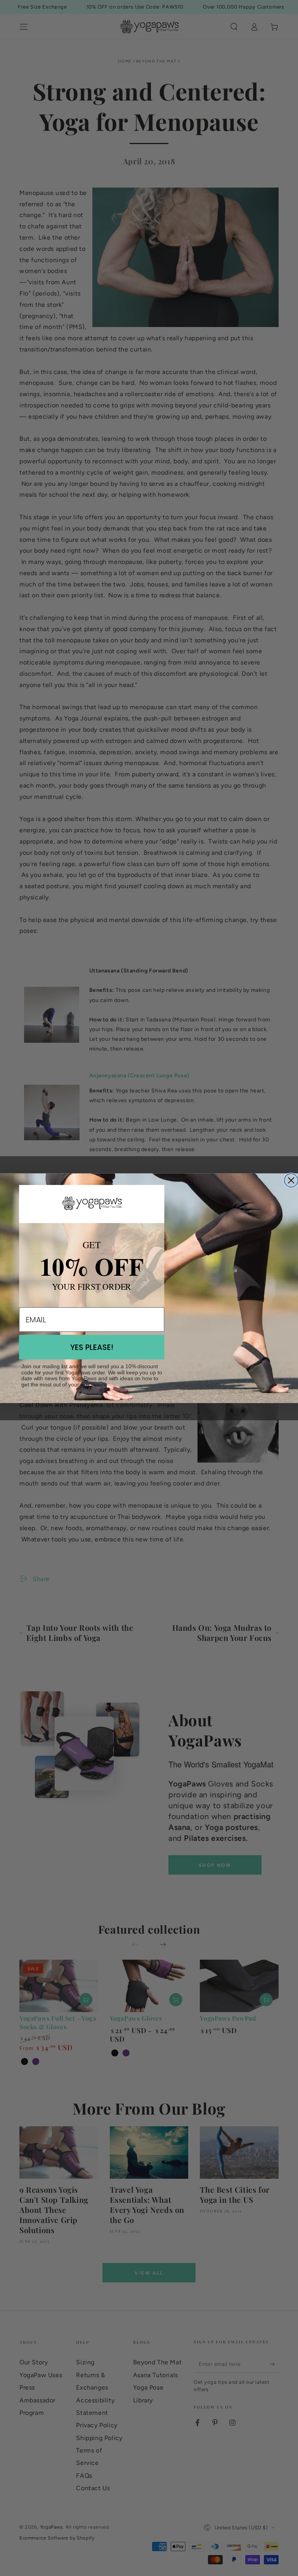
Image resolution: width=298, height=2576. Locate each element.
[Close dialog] (291, 1180)
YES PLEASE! (92, 1347)
